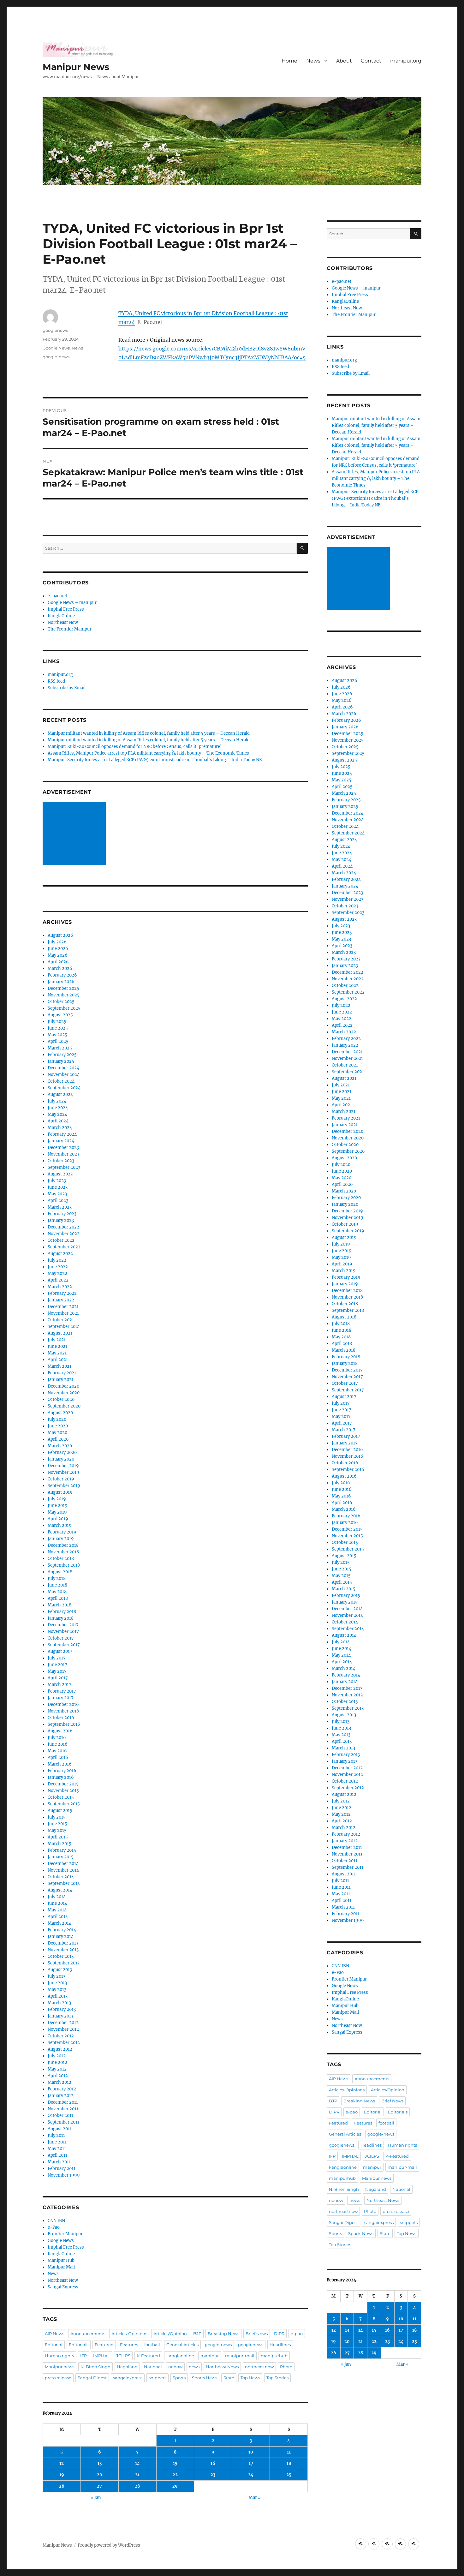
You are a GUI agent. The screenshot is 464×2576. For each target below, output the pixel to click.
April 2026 (58, 962)
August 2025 (60, 1015)
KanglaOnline (61, 616)
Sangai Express (63, 2287)
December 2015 (63, 1784)
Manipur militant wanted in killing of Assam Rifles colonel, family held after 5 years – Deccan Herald (149, 733)
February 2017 (62, 1691)
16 (213, 2463)
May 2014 (57, 1910)
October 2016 (61, 1718)
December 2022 (63, 1227)
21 (137, 2475)
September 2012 (64, 2043)
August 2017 (60, 1651)
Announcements (88, 2334)
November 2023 (63, 1154)
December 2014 (63, 1864)
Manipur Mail (61, 2267)
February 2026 (62, 975)
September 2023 (64, 1167)
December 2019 (63, 1466)
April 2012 (58, 2076)
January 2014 (61, 1936)
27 (99, 2486)
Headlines (280, 2345)
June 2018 (57, 1585)
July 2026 (57, 942)
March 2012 (59, 2082)
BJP (197, 2334)
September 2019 (64, 1486)
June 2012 (57, 2062)
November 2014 (63, 1870)
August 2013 (60, 1970)
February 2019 (62, 1532)
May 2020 (57, 1433)
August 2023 (60, 1174)
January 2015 (61, 1857)
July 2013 (57, 1976)
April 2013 (58, 1996)
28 (137, 2486)
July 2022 (57, 1260)
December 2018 (63, 1545)
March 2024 (60, 1128)
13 (100, 2463)
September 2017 (64, 1645)
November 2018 (63, 1552)
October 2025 (61, 1002)
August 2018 (60, 1572)
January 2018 (61, 1618)
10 (251, 2452)
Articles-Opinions (129, 2334)
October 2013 (61, 1956)
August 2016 (60, 1731)
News (313, 61)
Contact (371, 61)
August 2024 (60, 1094)
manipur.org (406, 61)
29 (175, 2486)
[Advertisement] (75, 834)
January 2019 (61, 1539)
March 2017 (59, 1685)
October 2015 (61, 1797)
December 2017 (63, 1625)
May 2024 (57, 1114)
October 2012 (61, 2036)
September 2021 (64, 1327)
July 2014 (57, 1897)
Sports (179, 2378)
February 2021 (62, 1373)
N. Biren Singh (95, 2367)
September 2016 (64, 1724)
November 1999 (64, 2175)
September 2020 (64, 1406)
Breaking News (223, 2334)
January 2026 (61, 982)
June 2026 (58, 949)
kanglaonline (180, 2356)
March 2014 (59, 1923)
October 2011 (60, 2116)
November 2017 (63, 1632)
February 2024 (62, 1134)
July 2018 (57, 1578)
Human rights (59, 2356)
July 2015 (57, 1817)
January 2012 (61, 2096)
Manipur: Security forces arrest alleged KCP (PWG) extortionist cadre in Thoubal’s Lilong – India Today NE (155, 760)
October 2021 (61, 1320)
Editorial (54, 2345)
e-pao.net (57, 596)
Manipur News (76, 67)
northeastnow (259, 2367)
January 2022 (61, 1300)
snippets (158, 2378)
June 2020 (58, 1426)
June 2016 (58, 1744)
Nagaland (127, 2367)
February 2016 (62, 1771)
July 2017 (57, 1658)
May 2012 (57, 2069)
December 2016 (63, 1704)
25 (289, 2475)
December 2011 (63, 2102)
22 (175, 2475)
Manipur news (59, 2367)
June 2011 (57, 2142)
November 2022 (64, 1234)
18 (289, 2463)
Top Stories (277, 2378)
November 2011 (63, 2109)
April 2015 (58, 1837)
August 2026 (60, 935)
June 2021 (57, 1346)
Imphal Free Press (66, 609)
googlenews (55, 330)
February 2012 (62, 2089)
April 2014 (58, 1917)
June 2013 (57, 1983)
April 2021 (58, 1360)
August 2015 (60, 1811)
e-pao (297, 2334)
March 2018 (59, 1605)
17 (251, 2463)
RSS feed (56, 681)
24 (251, 2475)
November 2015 (63, 1791)
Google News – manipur (72, 603)
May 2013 (57, 1990)
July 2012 (57, 2056)
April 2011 (57, 2155)
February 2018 (62, 1612)
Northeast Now (63, 622)
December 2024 (63, 1068)
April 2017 (58, 1678)
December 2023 (63, 1148)
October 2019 (61, 1479)
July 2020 (57, 1419)
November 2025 (64, 995)
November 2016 (63, 1711)
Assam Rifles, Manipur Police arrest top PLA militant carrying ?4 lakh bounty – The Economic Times (148, 753)
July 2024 (57, 1101)
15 (175, 2463)
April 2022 (58, 1280)
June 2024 (58, 1108)
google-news (56, 357)
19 (62, 2475)
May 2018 (57, 1592)
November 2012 (63, 2029)
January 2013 (60, 2016)
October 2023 (61, 1161)
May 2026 (58, 955)
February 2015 (62, 1850)
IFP (83, 2356)
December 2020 (63, 1386)
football (152, 2345)
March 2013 (59, 2003)
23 (213, 2475)
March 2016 (60, 1764)
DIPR (279, 2334)
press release (58, 2378)
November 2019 (63, 1472)
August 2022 (60, 1254)
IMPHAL (101, 2356)
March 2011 (59, 2162)
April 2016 (58, 1757)
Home (289, 61)
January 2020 (61, 1459)
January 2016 (61, 1777)
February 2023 (62, 1214)
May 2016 (57, 1751)
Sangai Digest (92, 2378)
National (153, 2367)
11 (289, 2452)
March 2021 (59, 1366)
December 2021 (63, 1307)
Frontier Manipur (65, 2234)
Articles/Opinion (170, 2334)
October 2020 (61, 1399)
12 (62, 2463)
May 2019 (57, 1512)
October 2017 (61, 1638)
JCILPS (123, 2356)
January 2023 (61, 1220)
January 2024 (61, 1141)
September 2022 (64, 1247)
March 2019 (60, 1525)
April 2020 (58, 1439)
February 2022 (62, 1293)
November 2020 (64, 1393)
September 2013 (64, 1963)
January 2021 (61, 1380)
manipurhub (274, 2356)
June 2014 (57, 1903)
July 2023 (57, 1181)
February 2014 (62, 1930)
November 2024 (64, 1075)
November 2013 (63, 1950)
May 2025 (57, 1035)
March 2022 (60, 1287)
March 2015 (59, 1844)
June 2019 (58, 1506)
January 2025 (61, 1061)
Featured (104, 2345)
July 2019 (57, 1499)
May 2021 (57, 1353)
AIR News (54, 2334)
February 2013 (62, 2009)
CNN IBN (56, 2221)
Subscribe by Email (67, 688)
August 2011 (60, 2129)
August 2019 (60, 1492)
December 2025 (63, 988)
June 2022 (58, 1267)
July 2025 (57, 1022)
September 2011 (63, 2122)
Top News (250, 2378)
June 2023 (58, 1187)
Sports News (205, 2378)
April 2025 (58, 1041)
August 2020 (60, 1413)
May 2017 (57, 1671)
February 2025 (62, 1055)
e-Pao (54, 2227)
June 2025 (58, 1028)
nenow (175, 2367)
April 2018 (58, 1598)
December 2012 (63, 2023)
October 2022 (61, 1240)
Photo (286, 2367)
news (194, 2367)
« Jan (96, 2498)
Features (129, 2345)
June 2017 (57, 1665)
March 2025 (60, 1048)
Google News (56, 348)
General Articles (182, 2345)
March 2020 (60, 1446)
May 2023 (57, 1194)
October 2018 (61, 1559)
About (344, 61)
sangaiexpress (128, 2378)
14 (137, 2463)
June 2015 (57, 1824)
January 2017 (61, 1698)
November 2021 (63, 1313)
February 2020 (62, 1452)
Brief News (257, 2334)
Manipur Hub (61, 2260)
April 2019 (58, 1519)
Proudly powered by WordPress (109, 2545)
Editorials (79, 2345)
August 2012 (60, 2049)
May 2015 (57, 1830)
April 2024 (58, 1121)
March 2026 (60, 968)
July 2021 (57, 1340)
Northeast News (222, 2367)
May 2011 (57, 2149)
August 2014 (60, 1890)
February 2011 (62, 2169)
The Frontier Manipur (70, 629)
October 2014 (61, 1877)
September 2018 (64, 1565)
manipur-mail (240, 2356)
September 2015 (64, 1804)
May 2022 (57, 1273)
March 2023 (60, 1207)
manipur (210, 2356)
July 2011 (56, 2135)
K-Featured (148, 2356)
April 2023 (58, 1201)
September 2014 (64, 1883)
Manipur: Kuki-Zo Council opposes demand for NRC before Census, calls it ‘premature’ (135, 747)
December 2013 (63, 1943)
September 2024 (64, 1088)
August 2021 (60, 1333)
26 (62, 2486)
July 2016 (57, 1738)
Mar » (255, 2498)
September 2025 (64, 1008)
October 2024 (61, 1081)
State (229, 2378)
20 (100, 2475)
